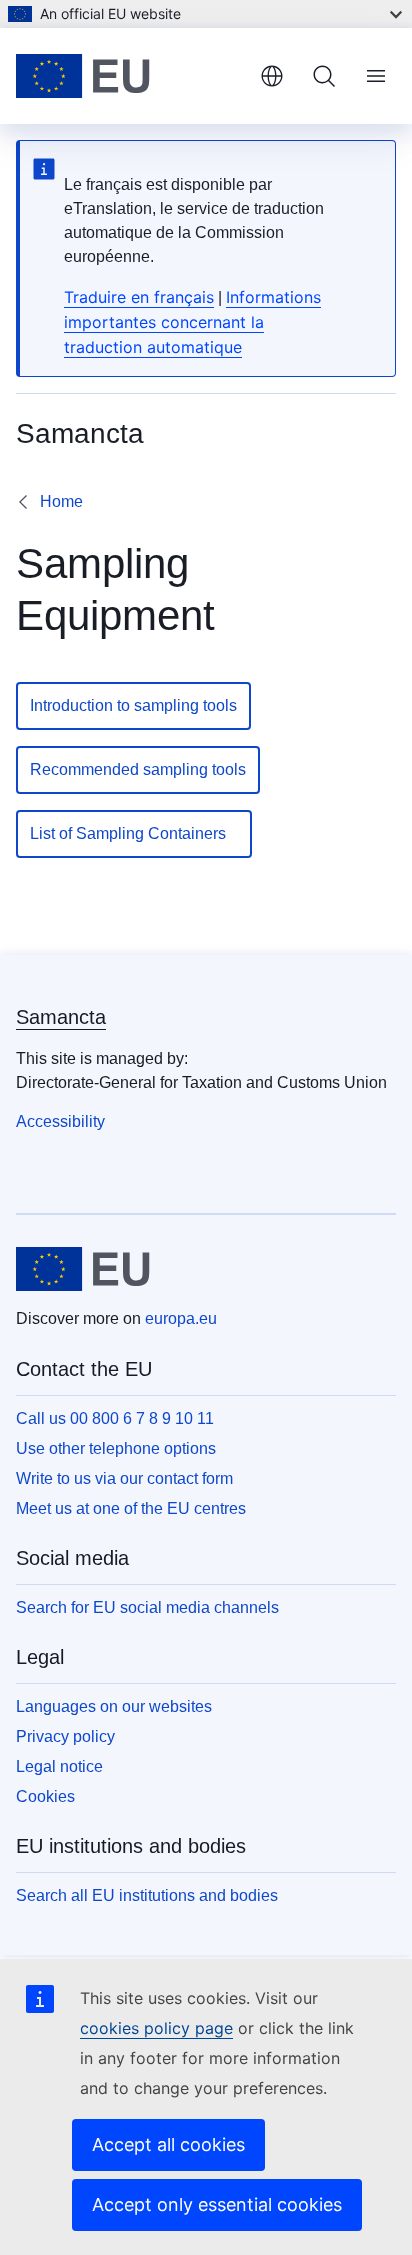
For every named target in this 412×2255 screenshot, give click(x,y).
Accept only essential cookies (217, 2204)
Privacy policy (65, 1736)
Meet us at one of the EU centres (131, 1508)
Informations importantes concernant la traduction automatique (192, 322)
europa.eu (181, 1318)
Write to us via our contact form (124, 1478)
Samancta (61, 1017)
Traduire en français (139, 297)
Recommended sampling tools (138, 769)
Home (61, 501)
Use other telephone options (116, 1448)
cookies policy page (156, 2028)
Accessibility (60, 1121)
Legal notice (59, 1766)
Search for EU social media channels (147, 1607)
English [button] (272, 76)
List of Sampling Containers (134, 833)
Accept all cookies (168, 2144)
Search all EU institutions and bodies (147, 1895)
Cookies (45, 1796)
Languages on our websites (114, 1706)
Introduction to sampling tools (133, 705)
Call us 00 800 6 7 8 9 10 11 (115, 1418)
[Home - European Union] (130, 76)
